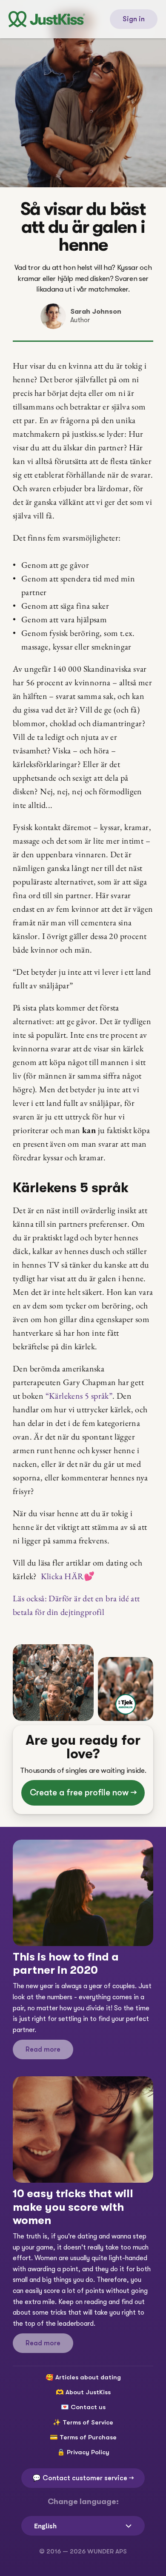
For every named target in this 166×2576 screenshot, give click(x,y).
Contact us (88, 2407)
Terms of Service (88, 2422)
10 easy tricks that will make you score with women (74, 2207)
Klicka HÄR (67, 1576)
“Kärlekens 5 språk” (79, 1396)
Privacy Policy (88, 2452)
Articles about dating (88, 2377)
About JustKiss (88, 2392)
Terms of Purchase (88, 2437)
